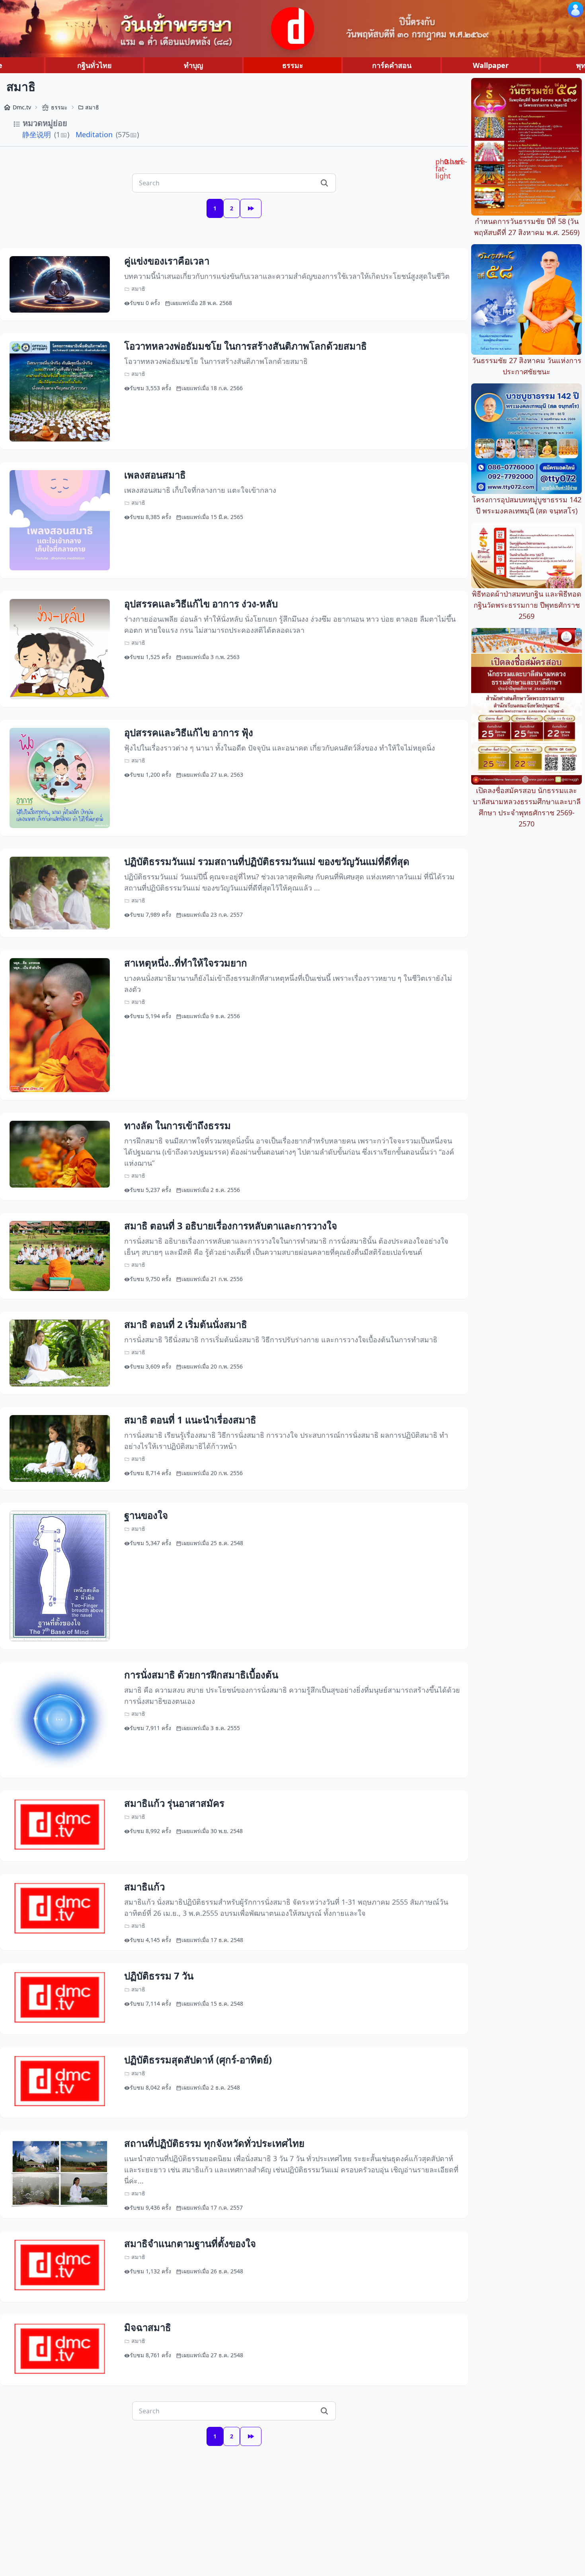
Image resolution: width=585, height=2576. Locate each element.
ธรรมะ (293, 65)
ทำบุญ (193, 65)
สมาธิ (92, 107)
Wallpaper (491, 65)
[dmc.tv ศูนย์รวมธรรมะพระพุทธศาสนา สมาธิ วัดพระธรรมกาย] (292, 29)
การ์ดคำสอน (392, 65)
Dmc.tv (22, 107)
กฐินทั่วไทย (95, 65)
